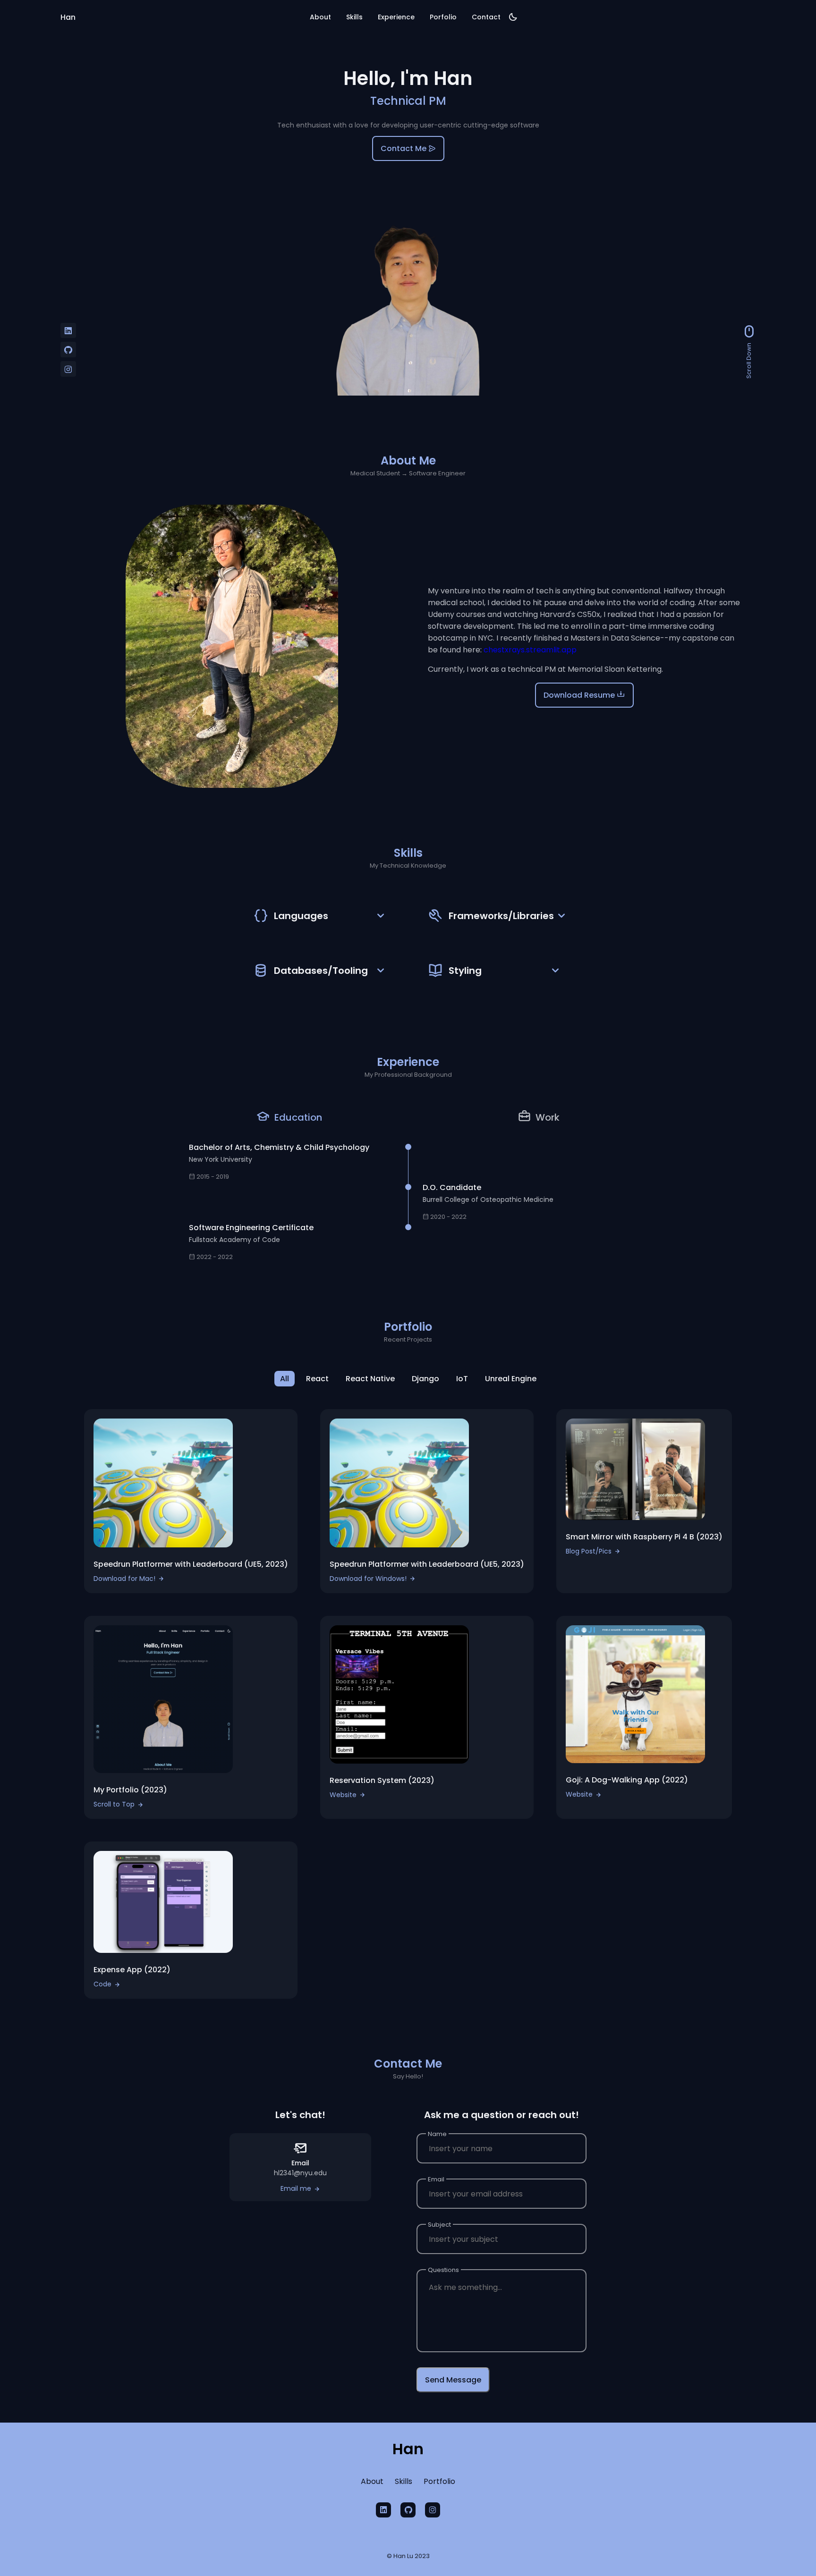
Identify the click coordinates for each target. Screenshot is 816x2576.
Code (102, 1984)
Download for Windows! (368, 1579)
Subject (439, 2225)
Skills (354, 17)
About (320, 17)
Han (68, 17)
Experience (396, 17)
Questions (443, 2270)
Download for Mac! (124, 1579)
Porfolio (443, 17)
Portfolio (439, 2481)
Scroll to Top (114, 1804)
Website (343, 1795)
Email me (296, 2188)
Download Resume (580, 695)
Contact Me (404, 148)
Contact (486, 17)
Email (436, 2179)
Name (437, 2134)
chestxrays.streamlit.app (530, 650)
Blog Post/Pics (589, 1551)
